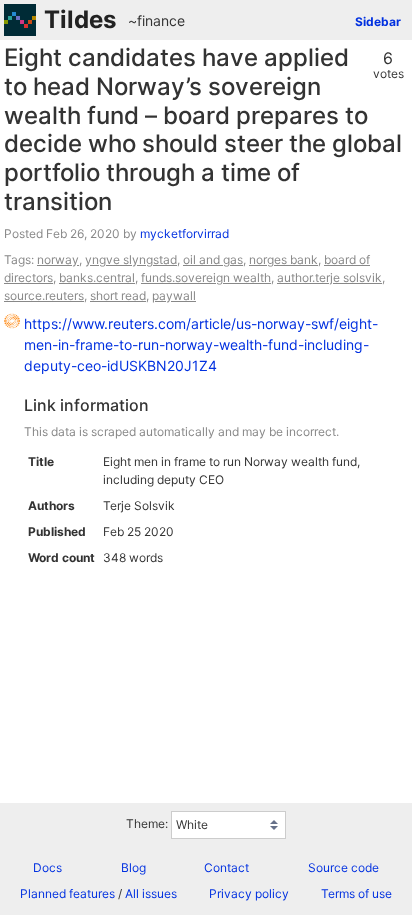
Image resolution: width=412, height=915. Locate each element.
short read (118, 295)
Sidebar (378, 21)
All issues (151, 893)
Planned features (67, 893)
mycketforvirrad (184, 233)
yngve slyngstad (131, 259)
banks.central (97, 277)
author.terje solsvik (329, 277)
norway (58, 259)
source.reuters (44, 295)
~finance (156, 20)
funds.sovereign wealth (206, 277)
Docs (47, 867)
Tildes (80, 19)
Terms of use (356, 893)
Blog (133, 867)
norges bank (283, 259)
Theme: (147, 823)
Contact (226, 867)
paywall (174, 295)
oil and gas (213, 259)
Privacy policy (249, 893)
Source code (343, 867)
